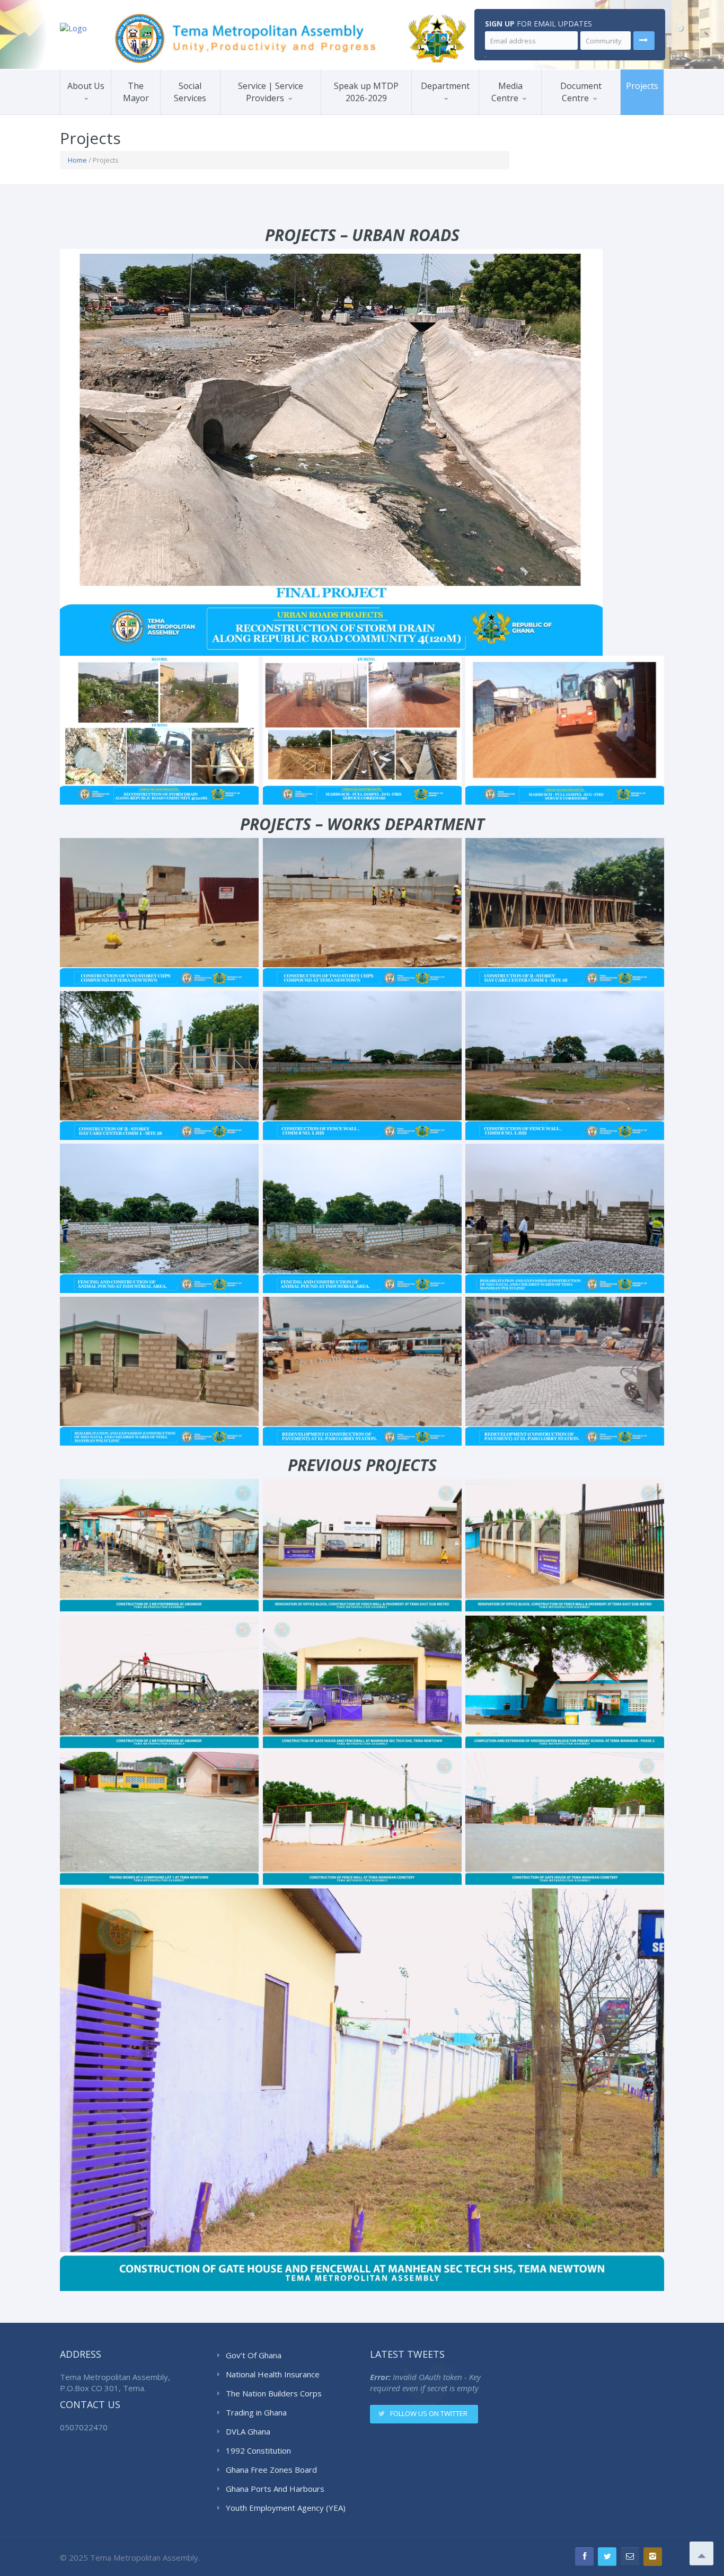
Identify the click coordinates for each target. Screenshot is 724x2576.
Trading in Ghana (256, 2412)
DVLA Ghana (248, 2431)
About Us (86, 86)
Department (445, 86)
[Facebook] (584, 2557)
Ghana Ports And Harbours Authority (275, 2489)
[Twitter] (607, 2557)
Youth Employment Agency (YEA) (286, 2508)
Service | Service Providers (271, 92)
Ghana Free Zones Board (271, 2470)
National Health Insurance (273, 2374)
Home (77, 160)
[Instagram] (653, 2557)
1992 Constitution (258, 2450)
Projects (642, 86)
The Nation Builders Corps (274, 2393)
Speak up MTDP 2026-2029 (366, 92)
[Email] (630, 2557)
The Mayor (136, 92)
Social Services (190, 92)
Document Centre (581, 92)
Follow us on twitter (429, 2413)
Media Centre (507, 92)
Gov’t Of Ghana (254, 2355)
